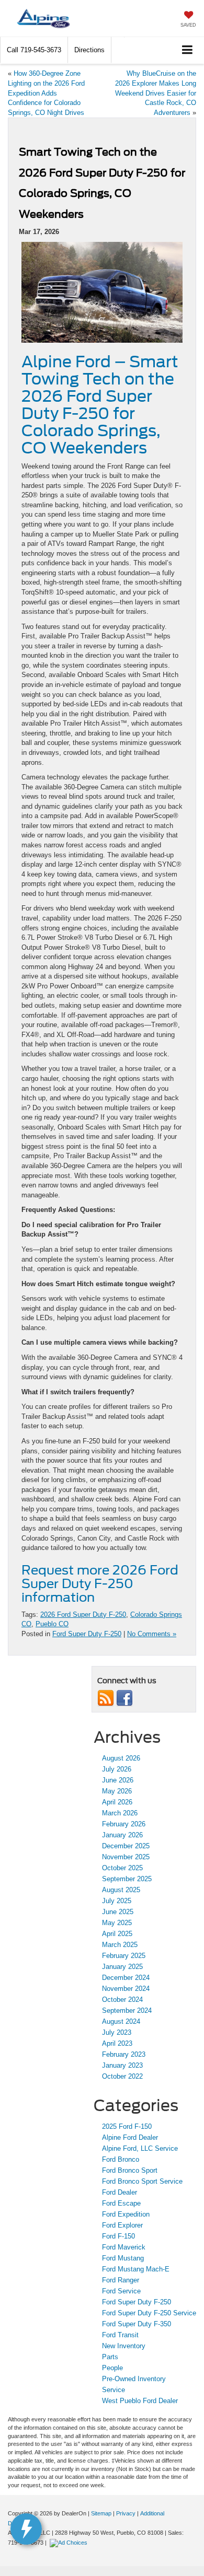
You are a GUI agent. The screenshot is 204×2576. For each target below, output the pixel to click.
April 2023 (117, 2043)
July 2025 (117, 1901)
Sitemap (101, 2513)
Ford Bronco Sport (130, 2170)
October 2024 (122, 2000)
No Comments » (152, 1634)
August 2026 (121, 1758)
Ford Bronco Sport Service (142, 2181)
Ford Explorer (122, 2225)
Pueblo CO (52, 1624)
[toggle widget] (26, 2529)
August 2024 (121, 2021)
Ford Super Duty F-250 (87, 1634)
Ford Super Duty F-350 (137, 2324)
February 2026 (124, 1824)
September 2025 (127, 1879)
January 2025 (122, 1967)
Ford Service (121, 2291)
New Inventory (124, 2346)
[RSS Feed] (106, 1698)
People (112, 2368)
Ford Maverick (124, 2247)
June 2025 (118, 1912)
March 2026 (120, 1813)
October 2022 (122, 2076)
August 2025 (121, 1890)
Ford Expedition (126, 2214)
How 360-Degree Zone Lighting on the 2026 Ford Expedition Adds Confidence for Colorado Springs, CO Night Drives (46, 93)
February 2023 (124, 2054)
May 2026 (117, 1791)
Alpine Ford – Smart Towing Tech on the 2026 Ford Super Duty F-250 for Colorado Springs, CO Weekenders (100, 405)
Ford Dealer (120, 2192)
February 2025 (124, 1956)
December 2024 (126, 1978)
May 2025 (117, 1923)
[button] (34, 50)
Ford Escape (121, 2203)
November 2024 (126, 1989)
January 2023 (122, 2065)
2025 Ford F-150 (127, 2126)
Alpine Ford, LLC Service (140, 2148)
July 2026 (117, 1769)
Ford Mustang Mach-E (136, 2269)
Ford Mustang (123, 2258)
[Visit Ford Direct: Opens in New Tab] (70, 2543)
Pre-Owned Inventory (134, 2379)
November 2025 (126, 1857)
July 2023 (117, 2032)
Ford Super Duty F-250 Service (149, 2313)
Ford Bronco (121, 2159)
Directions (89, 50)
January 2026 (122, 1835)
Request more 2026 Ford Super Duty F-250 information (100, 1584)
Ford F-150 (118, 2236)
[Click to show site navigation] (188, 50)
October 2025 (122, 1868)
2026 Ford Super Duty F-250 (83, 1615)
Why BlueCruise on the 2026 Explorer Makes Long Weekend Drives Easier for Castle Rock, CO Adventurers (156, 93)
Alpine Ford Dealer (130, 2137)
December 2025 (126, 1846)
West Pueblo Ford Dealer (140, 2401)
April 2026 (117, 1802)
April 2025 (117, 1934)
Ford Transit (120, 2335)
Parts (110, 2357)
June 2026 (118, 1780)
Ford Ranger (121, 2280)
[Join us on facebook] (124, 1698)
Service (114, 2390)
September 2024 (127, 2010)
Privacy (126, 2513)
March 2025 (120, 1945)
